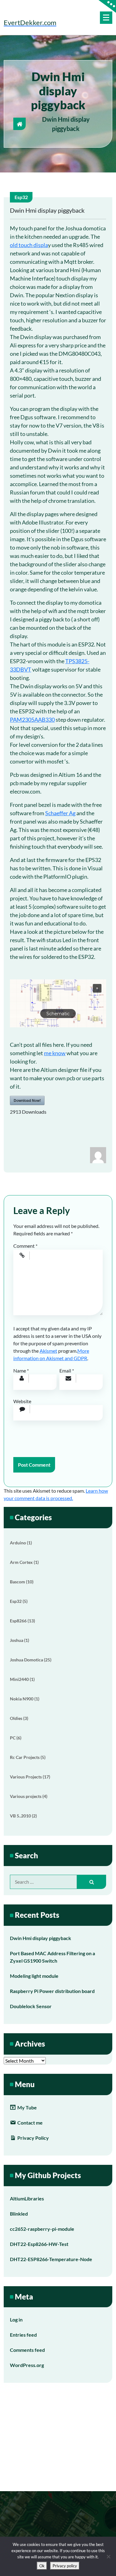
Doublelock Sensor (31, 2006)
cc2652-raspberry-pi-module (42, 2229)
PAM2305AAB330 (32, 720)
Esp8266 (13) (22, 1621)
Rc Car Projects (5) (28, 1757)
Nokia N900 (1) (25, 1699)
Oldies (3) (19, 1718)
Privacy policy (65, 2566)
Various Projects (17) (30, 1777)
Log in (16, 2319)
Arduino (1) (21, 1543)
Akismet (48, 1351)
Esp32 (21, 197)
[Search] (92, 1882)
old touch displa (29, 245)
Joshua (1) (19, 1640)
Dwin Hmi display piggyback (41, 1938)
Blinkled (19, 2214)
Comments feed (27, 2350)
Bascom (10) (22, 1582)
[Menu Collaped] (106, 18)
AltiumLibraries (27, 2198)
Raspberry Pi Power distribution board (52, 1991)
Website (22, 1401)
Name (21, 1371)
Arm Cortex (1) (24, 1562)
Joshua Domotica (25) (31, 1660)
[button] (58, 1003)
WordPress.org (27, 2365)
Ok (42, 2566)
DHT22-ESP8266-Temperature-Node (51, 2259)
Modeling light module (34, 1976)
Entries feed (23, 2335)
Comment (25, 1246)
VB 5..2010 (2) (23, 1816)
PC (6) (16, 1738)
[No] (108, 2556)
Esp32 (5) (19, 1601)
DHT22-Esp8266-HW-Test (39, 2244)
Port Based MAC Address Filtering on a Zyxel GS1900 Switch (52, 1957)
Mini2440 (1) (22, 1679)
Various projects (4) (29, 1796)
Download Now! (27, 1100)
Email (67, 1371)
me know (55, 1053)
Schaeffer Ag (60, 813)
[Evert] (98, 1154)
